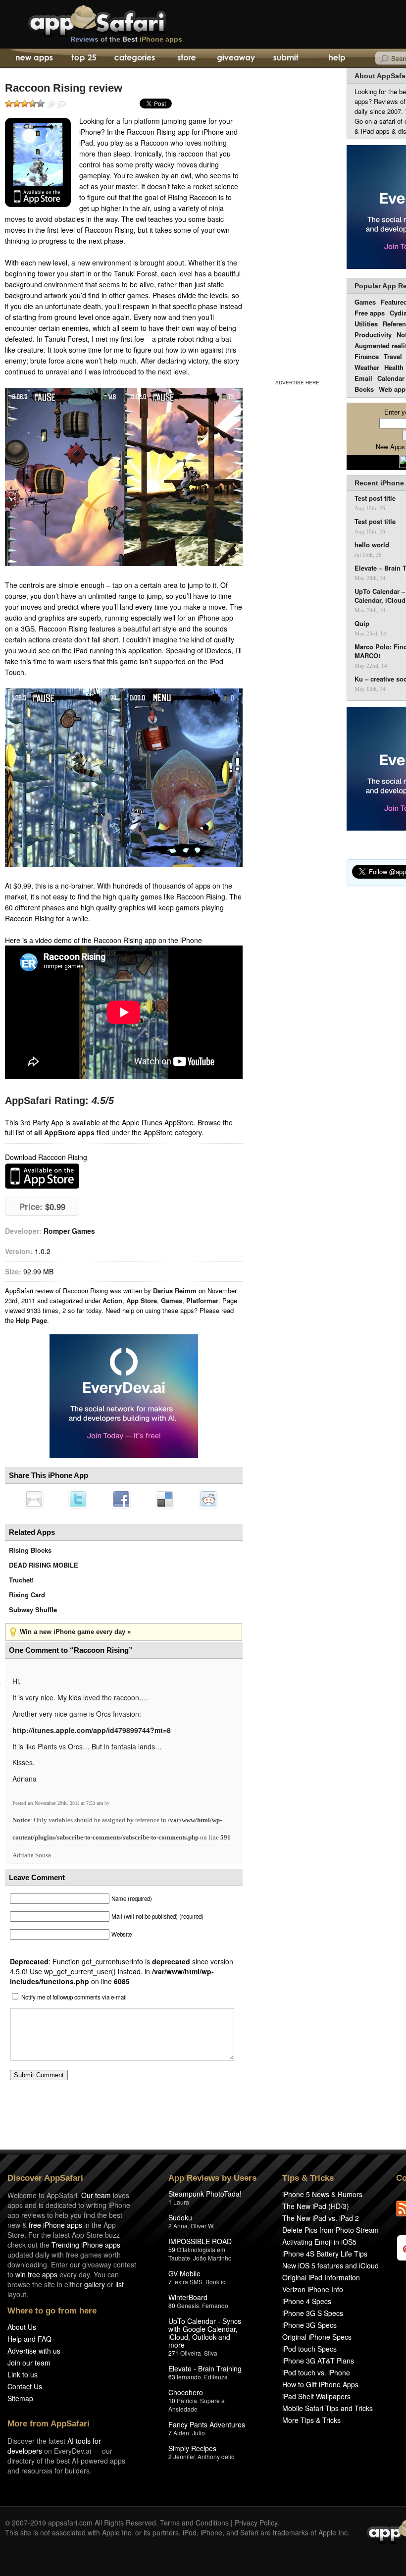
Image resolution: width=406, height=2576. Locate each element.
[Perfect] (41, 104)
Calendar (391, 378)
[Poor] (17, 104)
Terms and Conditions (194, 2523)
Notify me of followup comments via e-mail (74, 1997)
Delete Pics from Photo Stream (330, 2230)
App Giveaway (235, 58)
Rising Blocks (30, 1550)
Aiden (181, 2433)
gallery (95, 2284)
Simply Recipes (192, 2448)
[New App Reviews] (33, 58)
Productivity (373, 335)
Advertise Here (297, 383)
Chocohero (186, 2392)
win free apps (36, 2274)
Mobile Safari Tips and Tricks (328, 2408)
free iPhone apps (55, 2225)
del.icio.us (165, 1499)
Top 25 (84, 58)
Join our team (29, 2363)
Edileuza (216, 2377)
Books (364, 389)
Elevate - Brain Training (205, 2368)
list (120, 2284)
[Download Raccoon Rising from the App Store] (38, 162)
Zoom (51, 105)
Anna (180, 2226)
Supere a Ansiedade (197, 2405)
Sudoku (180, 2217)
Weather (367, 367)
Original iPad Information (321, 2277)
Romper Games (69, 1231)
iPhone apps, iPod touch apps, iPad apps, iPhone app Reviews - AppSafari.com (118, 19)
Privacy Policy (256, 2523)
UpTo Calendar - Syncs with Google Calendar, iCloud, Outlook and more (205, 2333)
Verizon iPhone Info (313, 2289)
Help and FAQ (29, 2339)
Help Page (31, 1320)
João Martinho (212, 2258)
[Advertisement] (297, 222)
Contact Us (25, 2386)
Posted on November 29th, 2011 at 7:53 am (58, 1803)
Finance (367, 356)
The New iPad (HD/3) (316, 2206)
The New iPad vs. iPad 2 (321, 2218)
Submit (286, 58)
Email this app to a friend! (34, 1499)
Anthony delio (216, 2456)
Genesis (188, 2305)
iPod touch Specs (309, 2349)
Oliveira (191, 2353)
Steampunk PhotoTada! (205, 2194)
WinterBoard (188, 2297)
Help (336, 58)
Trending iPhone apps (86, 2245)
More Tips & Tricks (311, 2420)
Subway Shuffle (33, 1609)
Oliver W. (203, 2226)
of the (126, 39)
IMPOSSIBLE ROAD (200, 2241)
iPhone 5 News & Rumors (322, 2194)
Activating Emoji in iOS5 (319, 2242)
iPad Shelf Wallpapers (316, 2396)
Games (172, 1300)
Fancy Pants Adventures (207, 2424)
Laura (181, 2202)
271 (174, 2353)
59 (172, 2249)
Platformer (202, 1300)
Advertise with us (34, 2351)
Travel (393, 356)
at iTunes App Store (42, 1176)
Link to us (23, 2374)
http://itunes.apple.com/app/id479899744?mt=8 (92, 1730)
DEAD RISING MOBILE (44, 1565)
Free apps (370, 313)
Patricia (187, 2400)
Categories (134, 58)
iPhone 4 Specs (307, 2301)
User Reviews (62, 105)
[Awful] (9, 104)
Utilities (366, 324)
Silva (211, 2353)
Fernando (215, 2305)
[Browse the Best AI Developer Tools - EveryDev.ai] (124, 1397)
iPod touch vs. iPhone (316, 2372)
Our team (96, 2195)
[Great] (33, 104)
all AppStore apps (64, 1132)
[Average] (25, 104)
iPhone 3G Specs (309, 2325)
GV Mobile (184, 2273)
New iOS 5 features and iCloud (330, 2265)
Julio (199, 2433)
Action (112, 1300)
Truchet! (21, 1580)
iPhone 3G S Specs (313, 2313)
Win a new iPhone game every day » (75, 1632)
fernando (189, 2377)
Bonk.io (216, 2282)
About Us (22, 2327)
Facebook (121, 1499)
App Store (142, 1300)
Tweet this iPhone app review (78, 1499)
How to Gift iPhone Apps (320, 2384)
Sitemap (20, 2398)
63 (172, 2377)
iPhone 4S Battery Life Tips (325, 2254)
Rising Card (27, 1595)
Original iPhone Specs (317, 2337)
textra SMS (188, 2282)
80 (172, 2305)
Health (394, 367)
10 (172, 2400)
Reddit (208, 1499)
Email (363, 378)
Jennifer (184, 2456)
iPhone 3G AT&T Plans (318, 2361)
